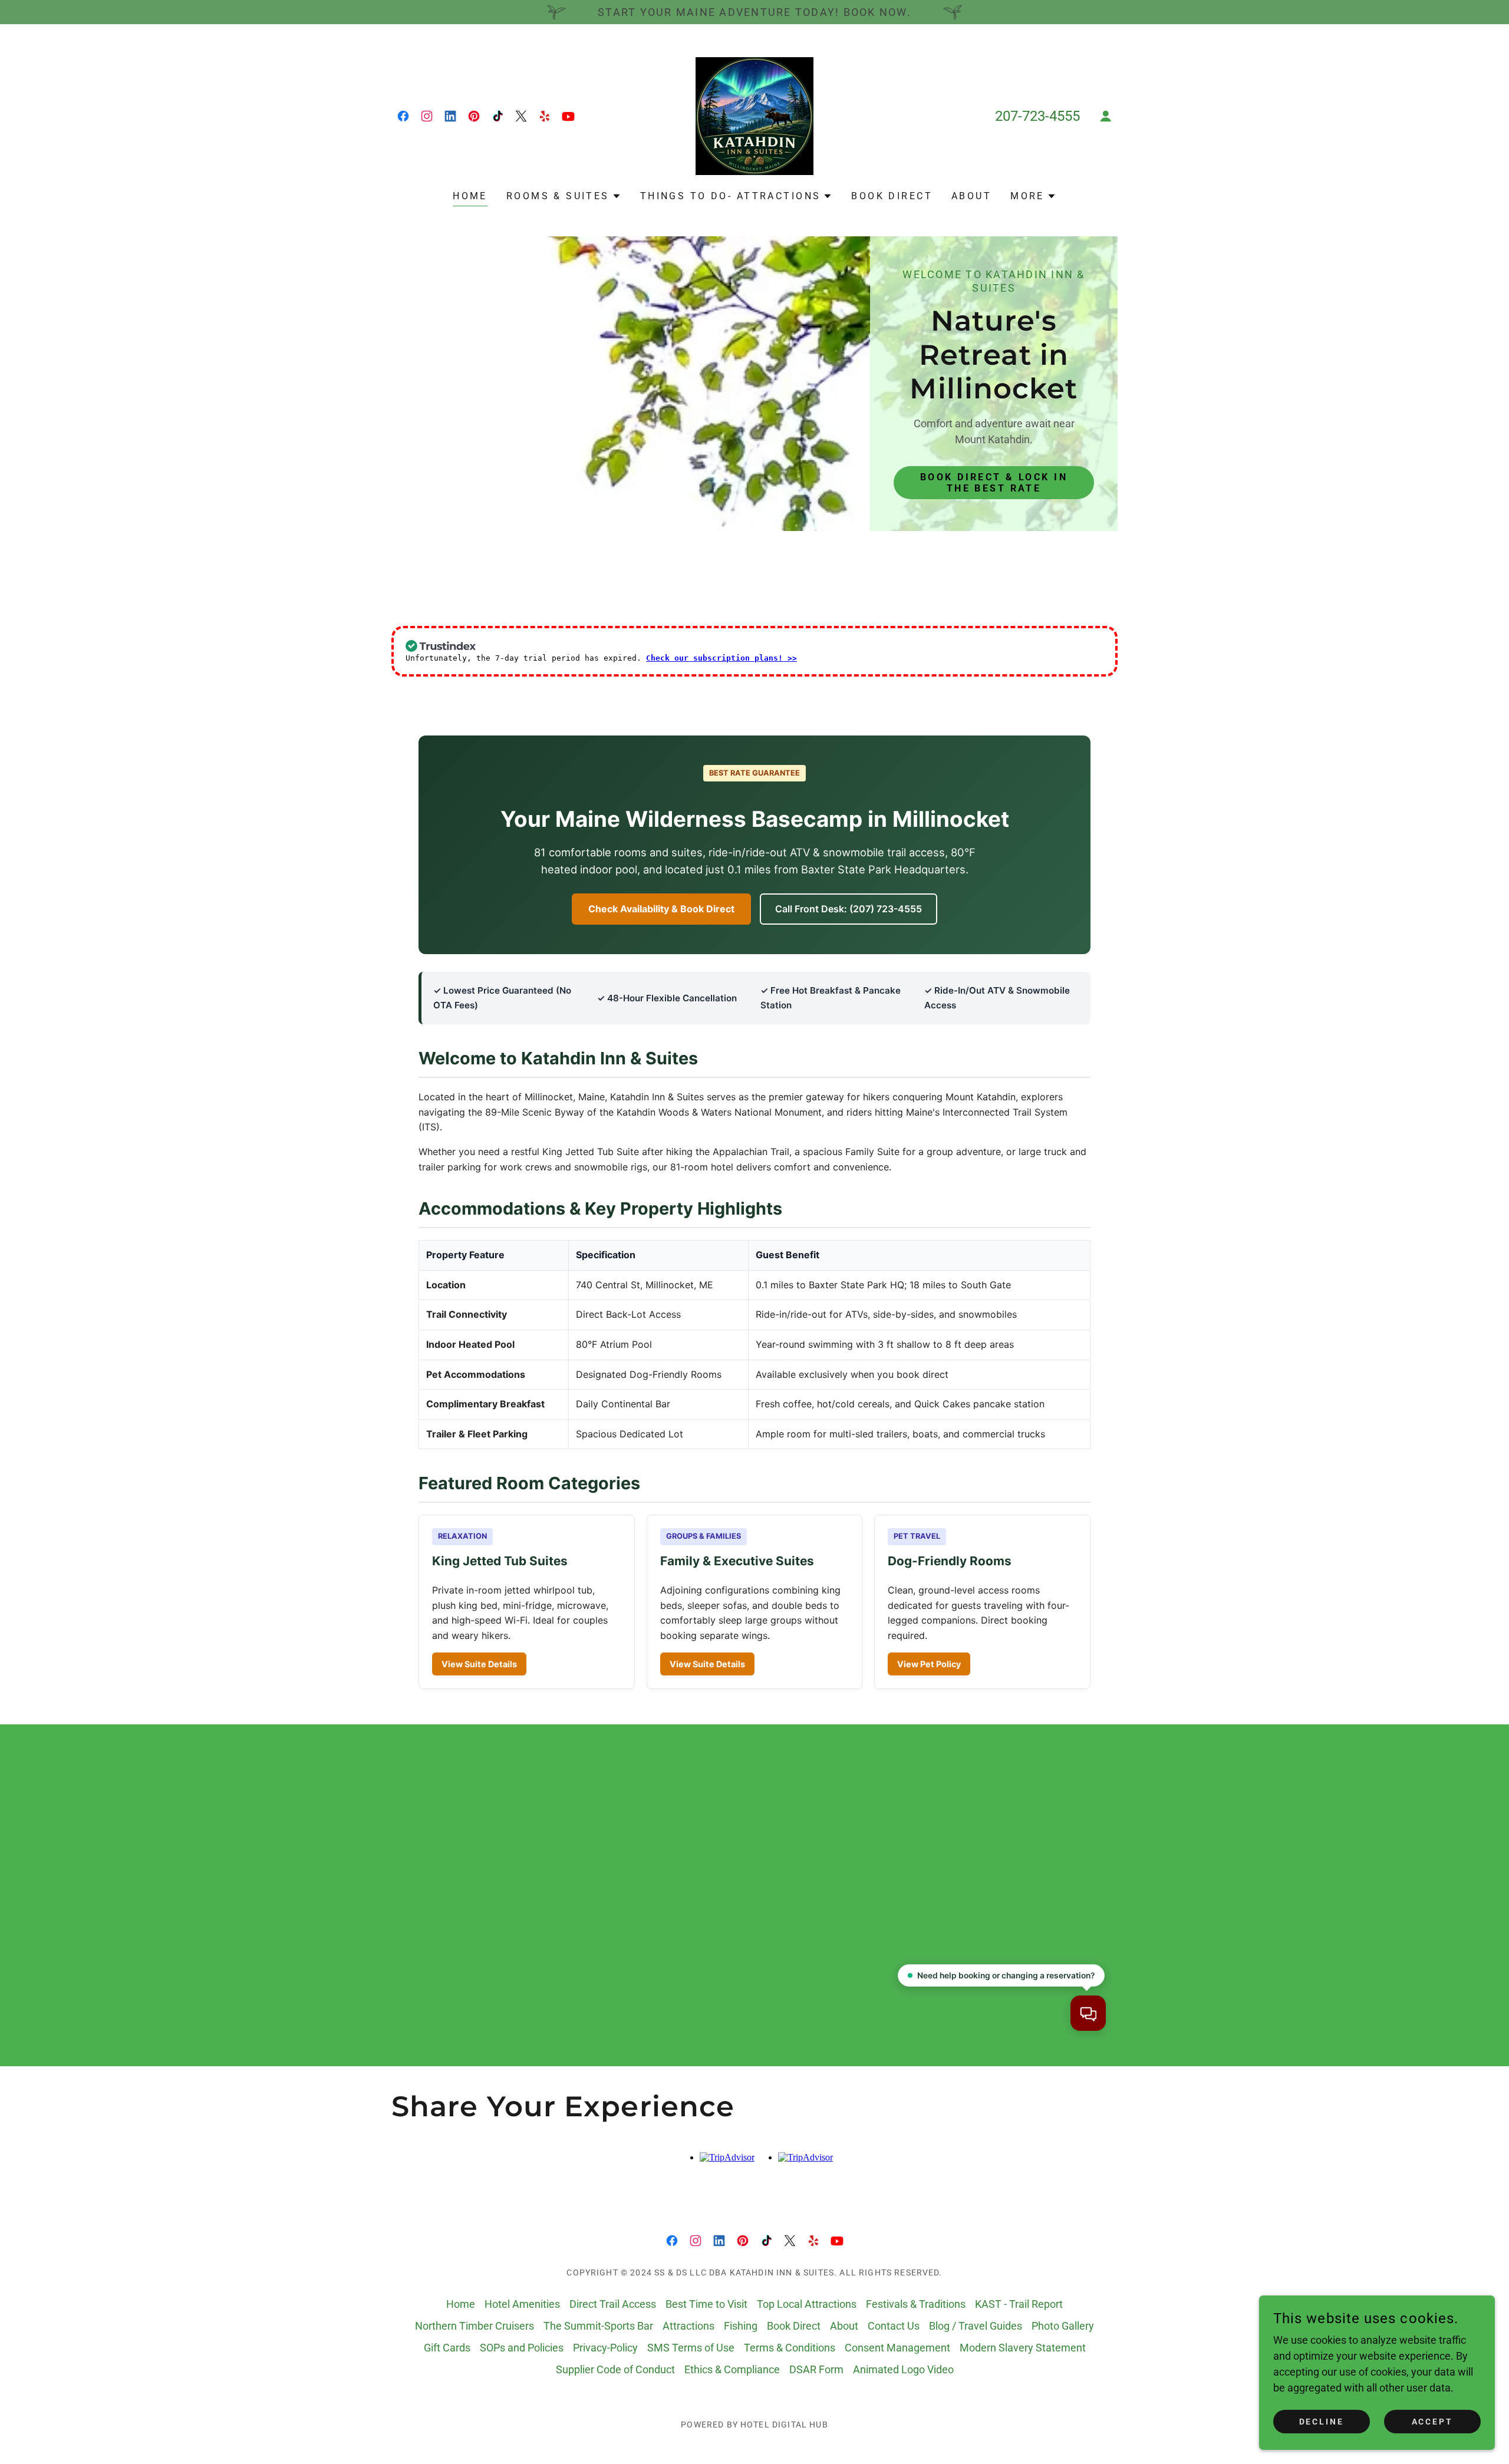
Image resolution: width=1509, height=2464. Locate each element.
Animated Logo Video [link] (903, 2369)
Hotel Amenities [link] (522, 2304)
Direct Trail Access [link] (613, 2304)
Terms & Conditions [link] (790, 2348)
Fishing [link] (741, 2326)
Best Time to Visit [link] (706, 2304)
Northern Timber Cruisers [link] (475, 2326)
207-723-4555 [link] (1037, 116)
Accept (1433, 2422)
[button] (1106, 116)
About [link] (971, 196)
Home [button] (461, 2304)
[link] (403, 116)
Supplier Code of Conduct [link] (615, 2369)
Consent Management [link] (897, 2348)
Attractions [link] (688, 2326)
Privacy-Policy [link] (605, 2348)
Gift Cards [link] (447, 2348)
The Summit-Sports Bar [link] (598, 2326)
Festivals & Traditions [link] (916, 2304)
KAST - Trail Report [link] (1019, 2304)
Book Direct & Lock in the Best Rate (994, 483)
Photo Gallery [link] (1063, 2326)
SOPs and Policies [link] (522, 2348)
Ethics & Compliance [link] (732, 2369)
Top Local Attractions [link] (807, 2304)
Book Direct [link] (892, 196)
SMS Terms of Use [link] (691, 2348)
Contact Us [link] (894, 2326)
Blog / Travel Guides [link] (976, 2326)
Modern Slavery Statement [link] (1023, 2348)
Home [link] (470, 196)
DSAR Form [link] (816, 2369)
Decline (1322, 2422)
